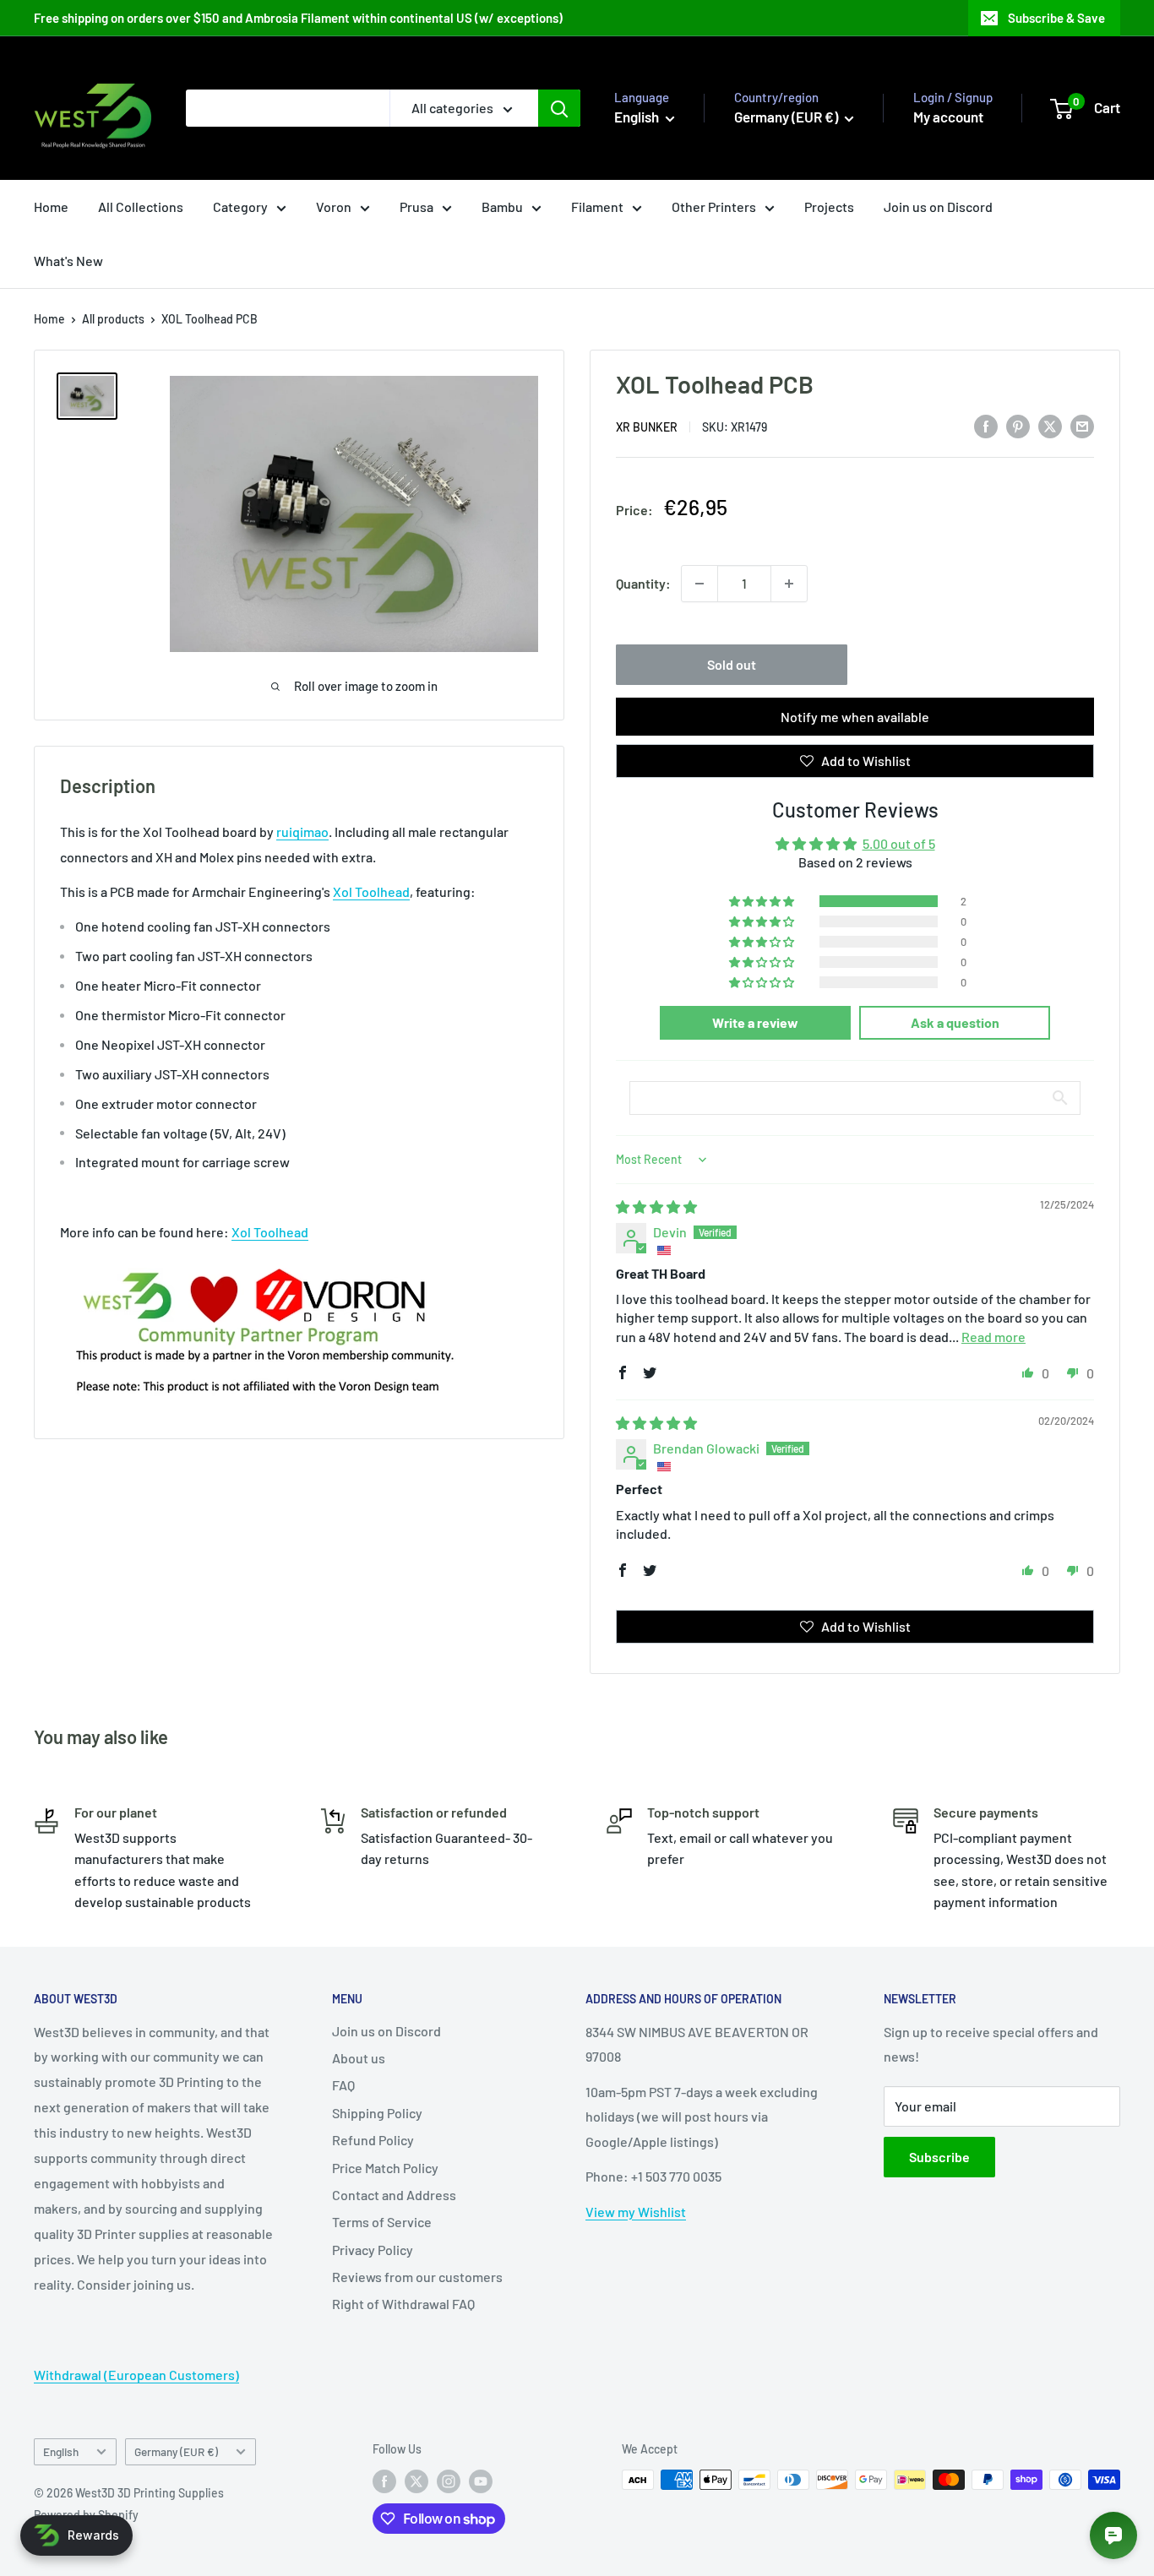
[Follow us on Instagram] (449, 2481)
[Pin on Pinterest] (1018, 425)
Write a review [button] (755, 1022)
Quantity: (643, 583)
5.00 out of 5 (899, 843)
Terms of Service (382, 2222)
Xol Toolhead (371, 891)
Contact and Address (394, 2195)
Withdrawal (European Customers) (136, 2375)
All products (113, 319)
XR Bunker (647, 427)
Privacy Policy (373, 2250)
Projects (829, 207)
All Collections (141, 207)
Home (51, 207)
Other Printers (714, 207)
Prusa (416, 207)
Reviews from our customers (417, 2277)
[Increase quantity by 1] (789, 584)
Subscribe (939, 2157)
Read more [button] (993, 1337)
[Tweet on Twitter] (1050, 425)
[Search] (559, 108)
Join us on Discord (938, 207)
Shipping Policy (377, 2113)
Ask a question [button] (955, 1022)
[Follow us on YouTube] (481, 2481)
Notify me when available (855, 717)
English (61, 2451)
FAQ (343, 2085)
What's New (68, 261)
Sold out (732, 664)
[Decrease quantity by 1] (699, 584)
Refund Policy (373, 2140)
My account (948, 117)
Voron (334, 207)
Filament (597, 207)
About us (359, 2058)
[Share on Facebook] (986, 425)
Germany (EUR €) (176, 2451)
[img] (656, 1206)
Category (240, 207)
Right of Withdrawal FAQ (403, 2304)
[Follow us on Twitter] (416, 2481)
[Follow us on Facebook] (384, 2481)
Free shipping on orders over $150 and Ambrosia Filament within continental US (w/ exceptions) (298, 18)
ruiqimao (302, 831)
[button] (763, 901)
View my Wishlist (636, 2212)
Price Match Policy (385, 2168)
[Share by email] (1082, 425)
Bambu (502, 207)
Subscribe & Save (1056, 18)
